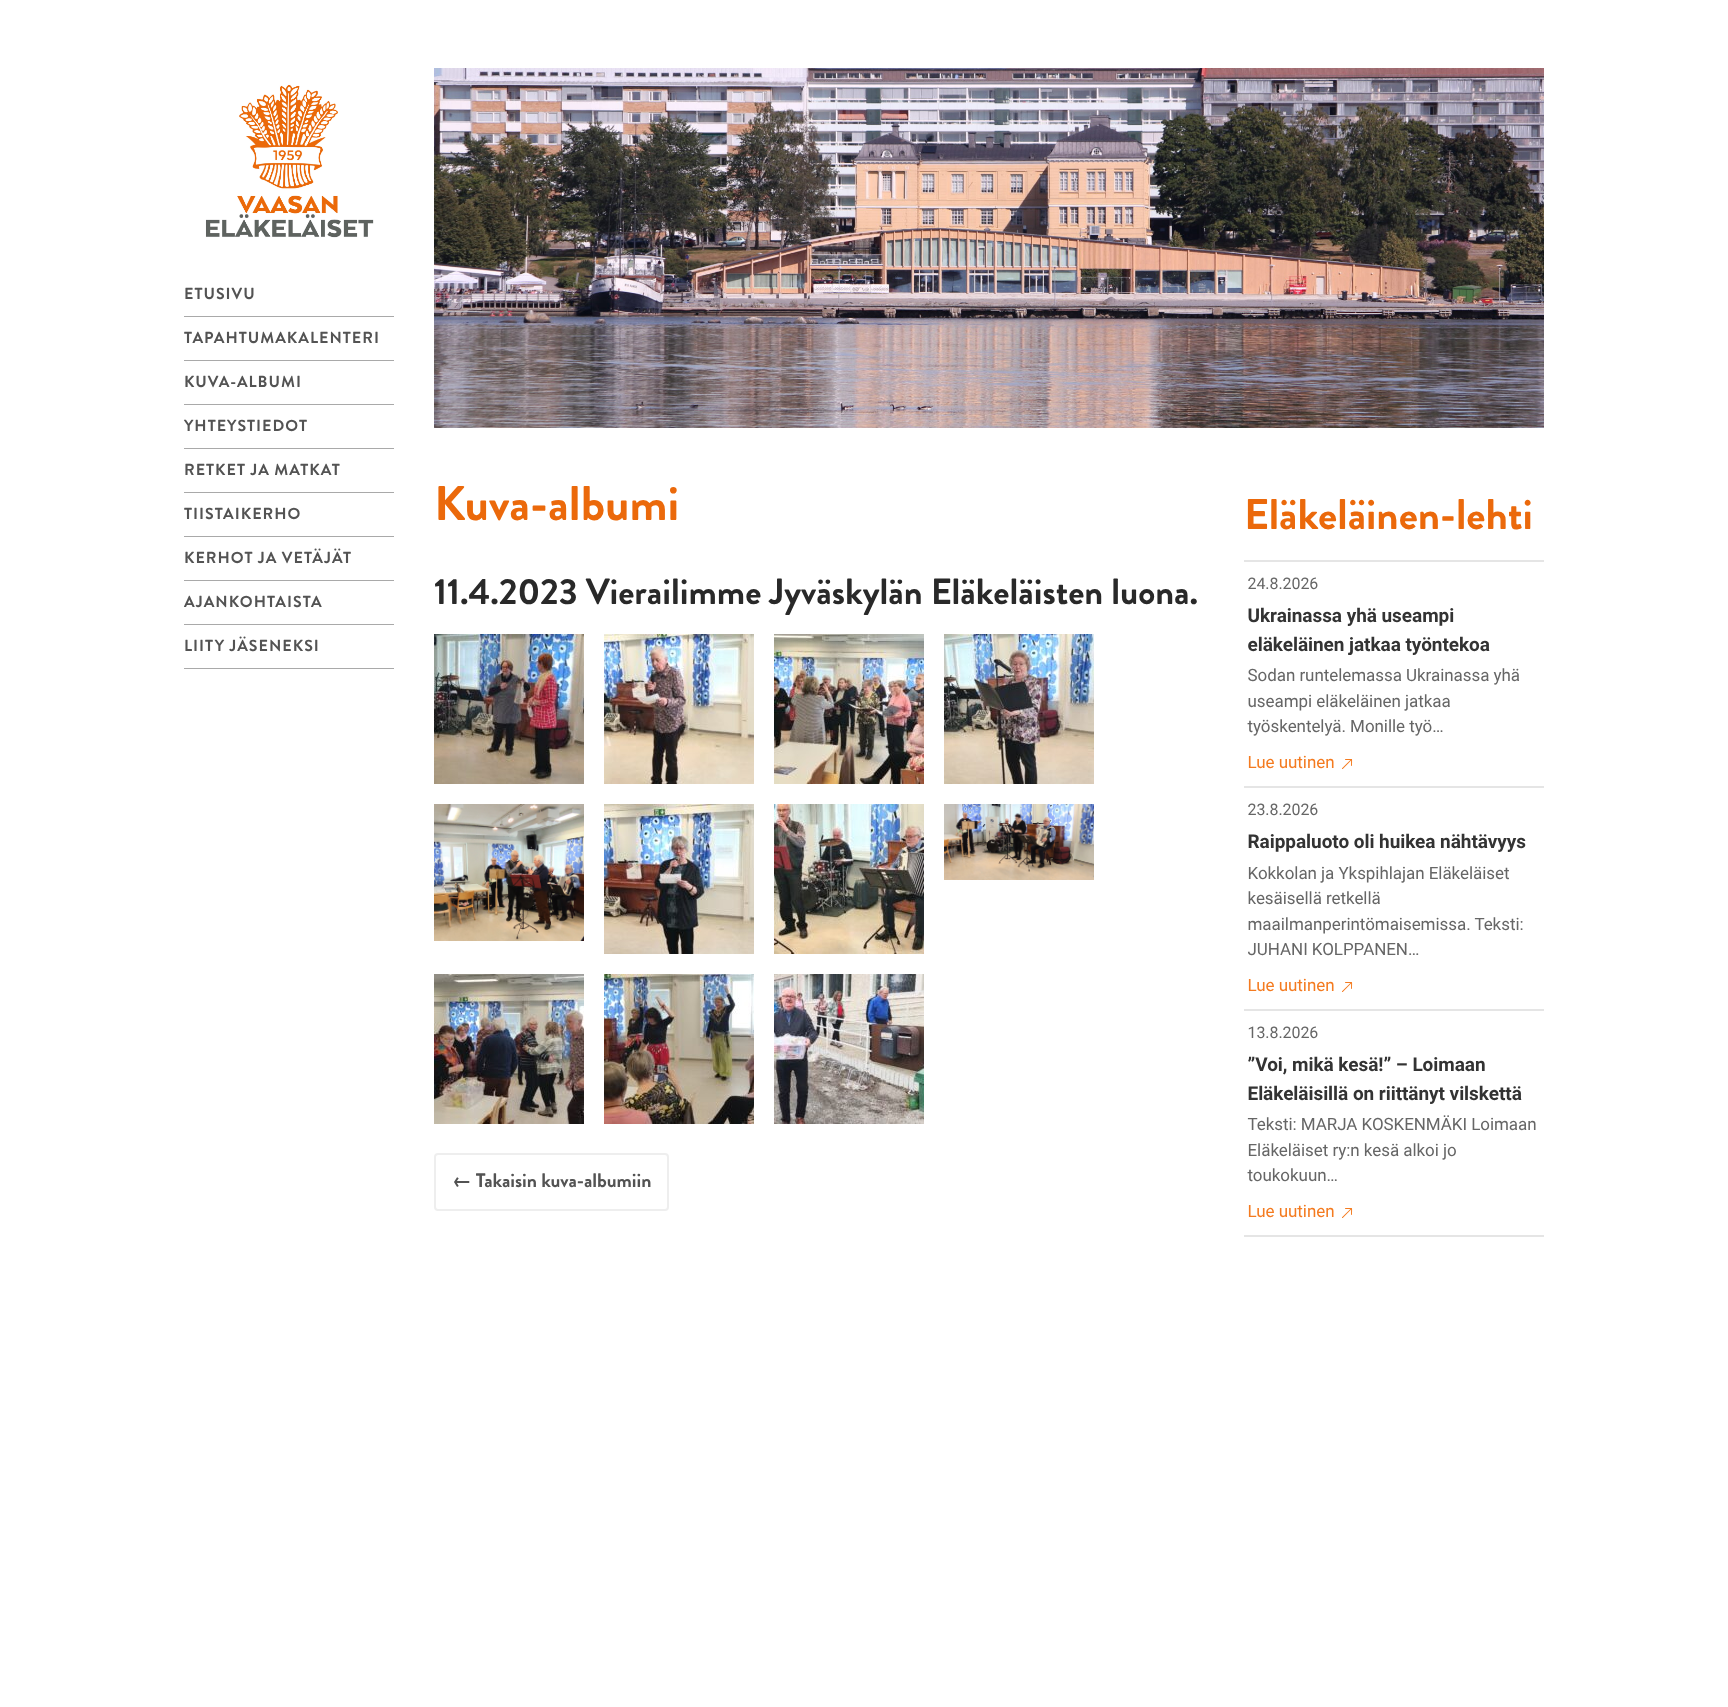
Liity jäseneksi (252, 646)
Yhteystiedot (246, 426)
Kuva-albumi (243, 382)
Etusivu (220, 294)
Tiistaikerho (242, 514)
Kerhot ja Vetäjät (268, 558)
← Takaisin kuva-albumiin (551, 1181)
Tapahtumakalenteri (282, 338)
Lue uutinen (1291, 763)
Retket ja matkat (262, 470)
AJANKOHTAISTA (253, 602)
